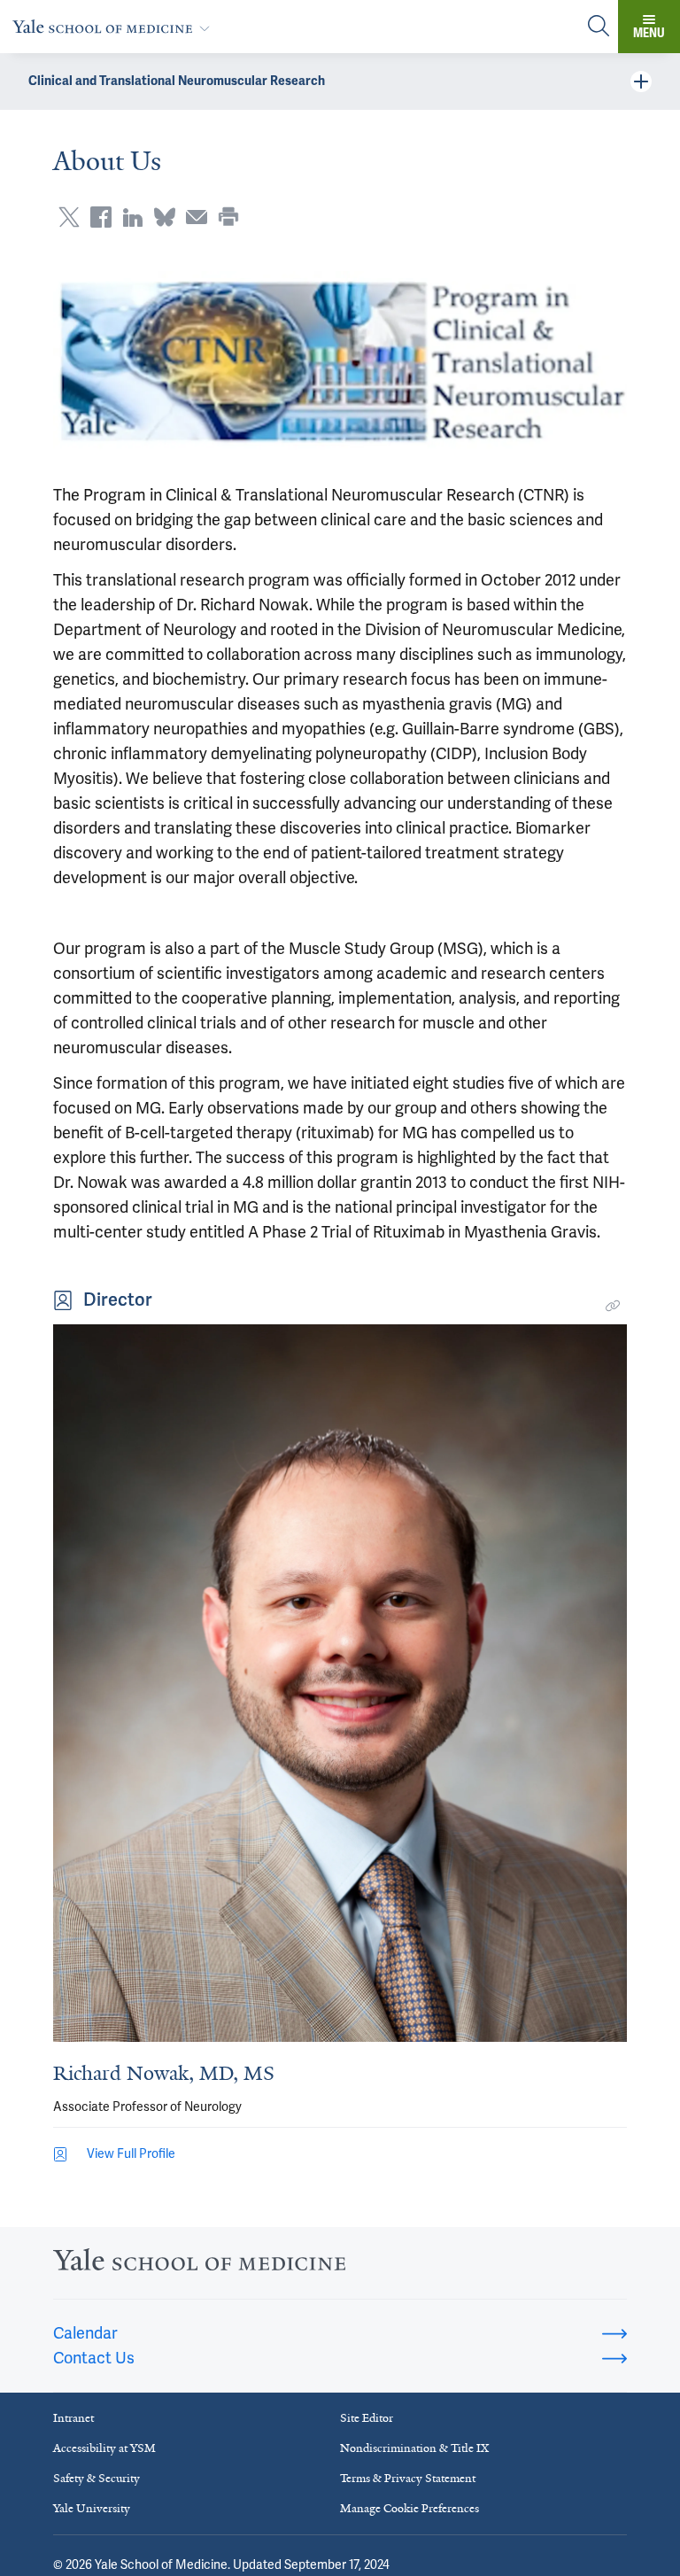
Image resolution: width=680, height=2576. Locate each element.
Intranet (73, 2418)
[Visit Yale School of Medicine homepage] (199, 2265)
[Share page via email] (197, 217)
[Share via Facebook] (101, 217)
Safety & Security (97, 2478)
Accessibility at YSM (104, 2448)
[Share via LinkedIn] (133, 217)
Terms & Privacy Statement (408, 2478)
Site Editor (367, 2418)
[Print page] (228, 217)
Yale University (92, 2508)
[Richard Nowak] (340, 1683)
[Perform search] (599, 27)
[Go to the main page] (115, 26)
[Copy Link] (613, 1306)
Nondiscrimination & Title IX (414, 2448)
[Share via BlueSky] (165, 217)
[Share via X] (69, 217)
